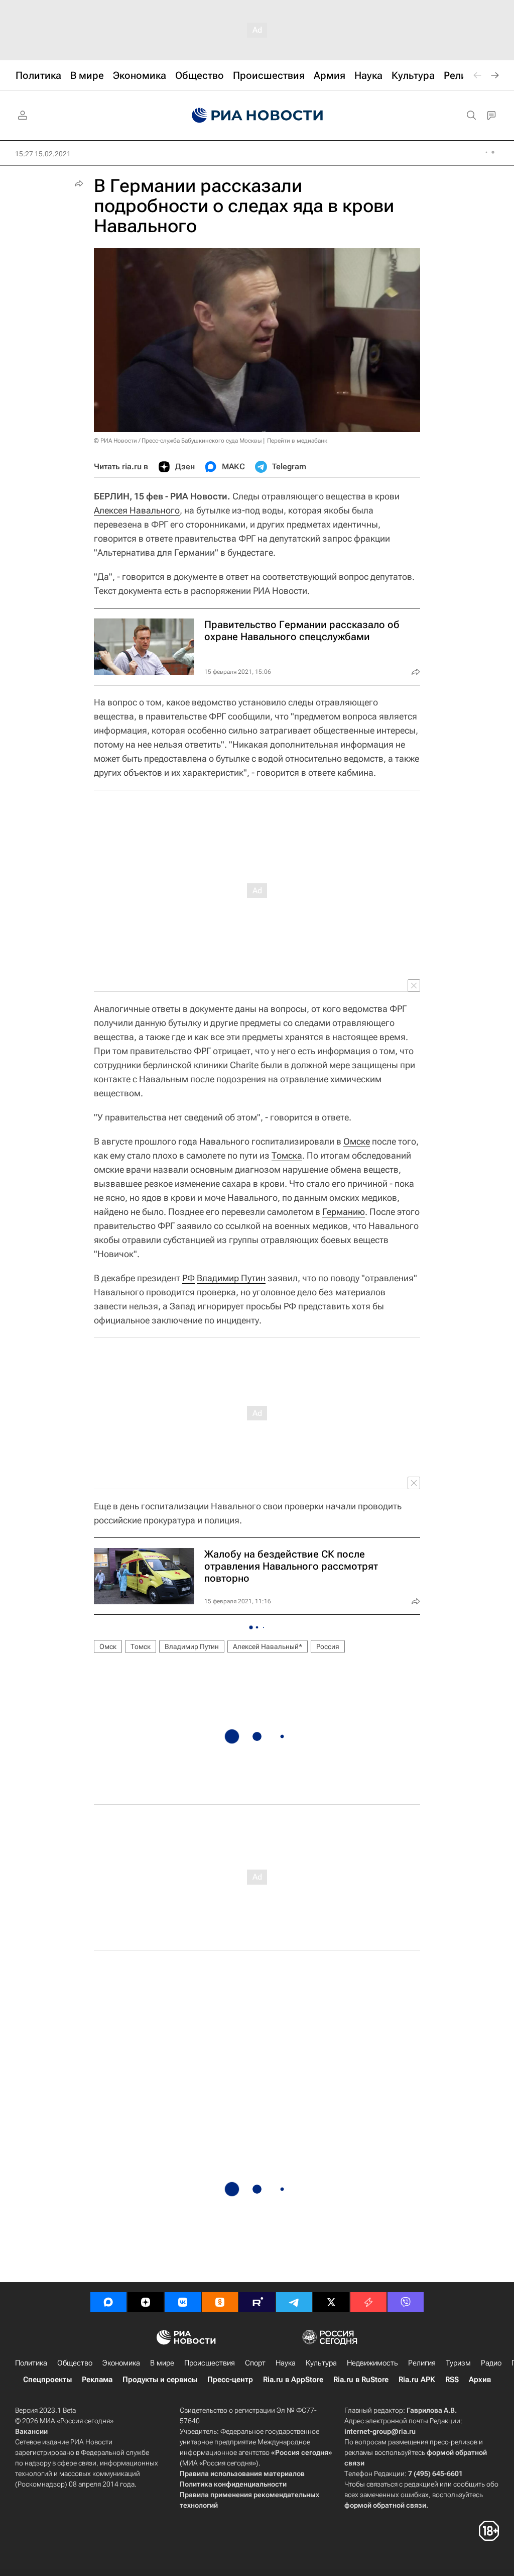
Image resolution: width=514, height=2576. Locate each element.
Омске (357, 1141)
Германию (344, 1212)
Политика (31, 2363)
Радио (491, 2363)
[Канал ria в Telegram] (294, 2302)
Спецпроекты (47, 2380)
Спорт (255, 2363)
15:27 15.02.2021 (43, 154)
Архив (480, 2380)
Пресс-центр (230, 2380)
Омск (108, 1646)
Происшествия (210, 2363)
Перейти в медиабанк (297, 441)
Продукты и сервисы (160, 2380)
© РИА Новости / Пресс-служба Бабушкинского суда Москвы (178, 441)
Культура (321, 2363)
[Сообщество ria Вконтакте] (183, 2302)
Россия (328, 1646)
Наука (286, 2363)
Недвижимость (372, 2363)
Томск (141, 1646)
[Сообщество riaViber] (406, 2302)
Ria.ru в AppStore (293, 2380)
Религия (422, 2363)
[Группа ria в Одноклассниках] (220, 2302)
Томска (287, 1155)
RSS (452, 2380)
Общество (75, 2363)
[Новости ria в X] (331, 2302)
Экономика (121, 2363)
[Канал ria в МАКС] (108, 2302)
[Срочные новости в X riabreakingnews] (368, 2302)
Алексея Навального (137, 510)
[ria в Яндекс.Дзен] (146, 2302)
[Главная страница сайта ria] (257, 116)
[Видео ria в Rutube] (257, 2302)
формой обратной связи (385, 2505)
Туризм (458, 2363)
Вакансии (31, 2431)
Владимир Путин (231, 1278)
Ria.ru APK (417, 2380)
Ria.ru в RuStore (361, 2380)
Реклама (97, 2380)
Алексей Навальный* (268, 1646)
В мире (162, 2363)
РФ (188, 1278)
